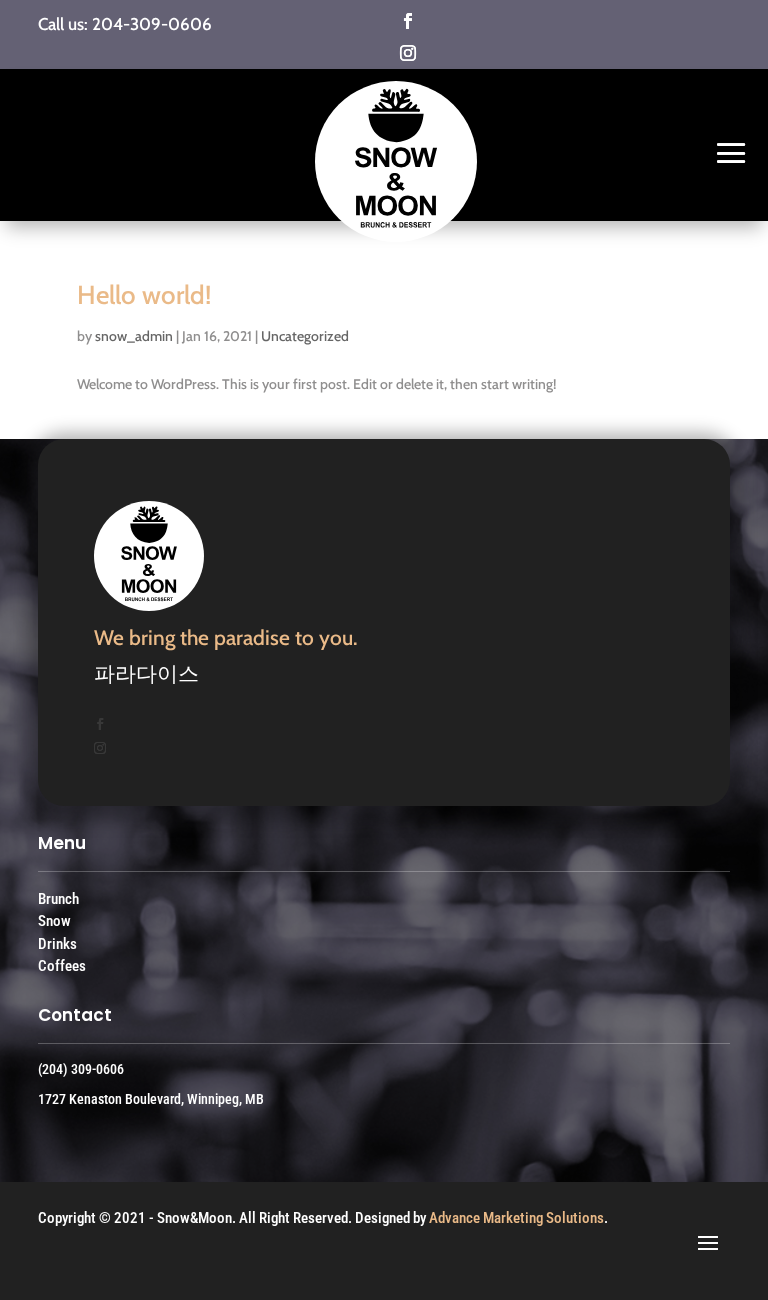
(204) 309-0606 (81, 1069)
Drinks (57, 944)
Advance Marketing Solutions (516, 1218)
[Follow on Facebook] (493, 21)
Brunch (58, 899)
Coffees (62, 966)
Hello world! (144, 295)
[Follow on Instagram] (493, 53)
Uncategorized (305, 336)
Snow (54, 921)
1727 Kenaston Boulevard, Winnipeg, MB (151, 1099)
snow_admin (134, 336)
